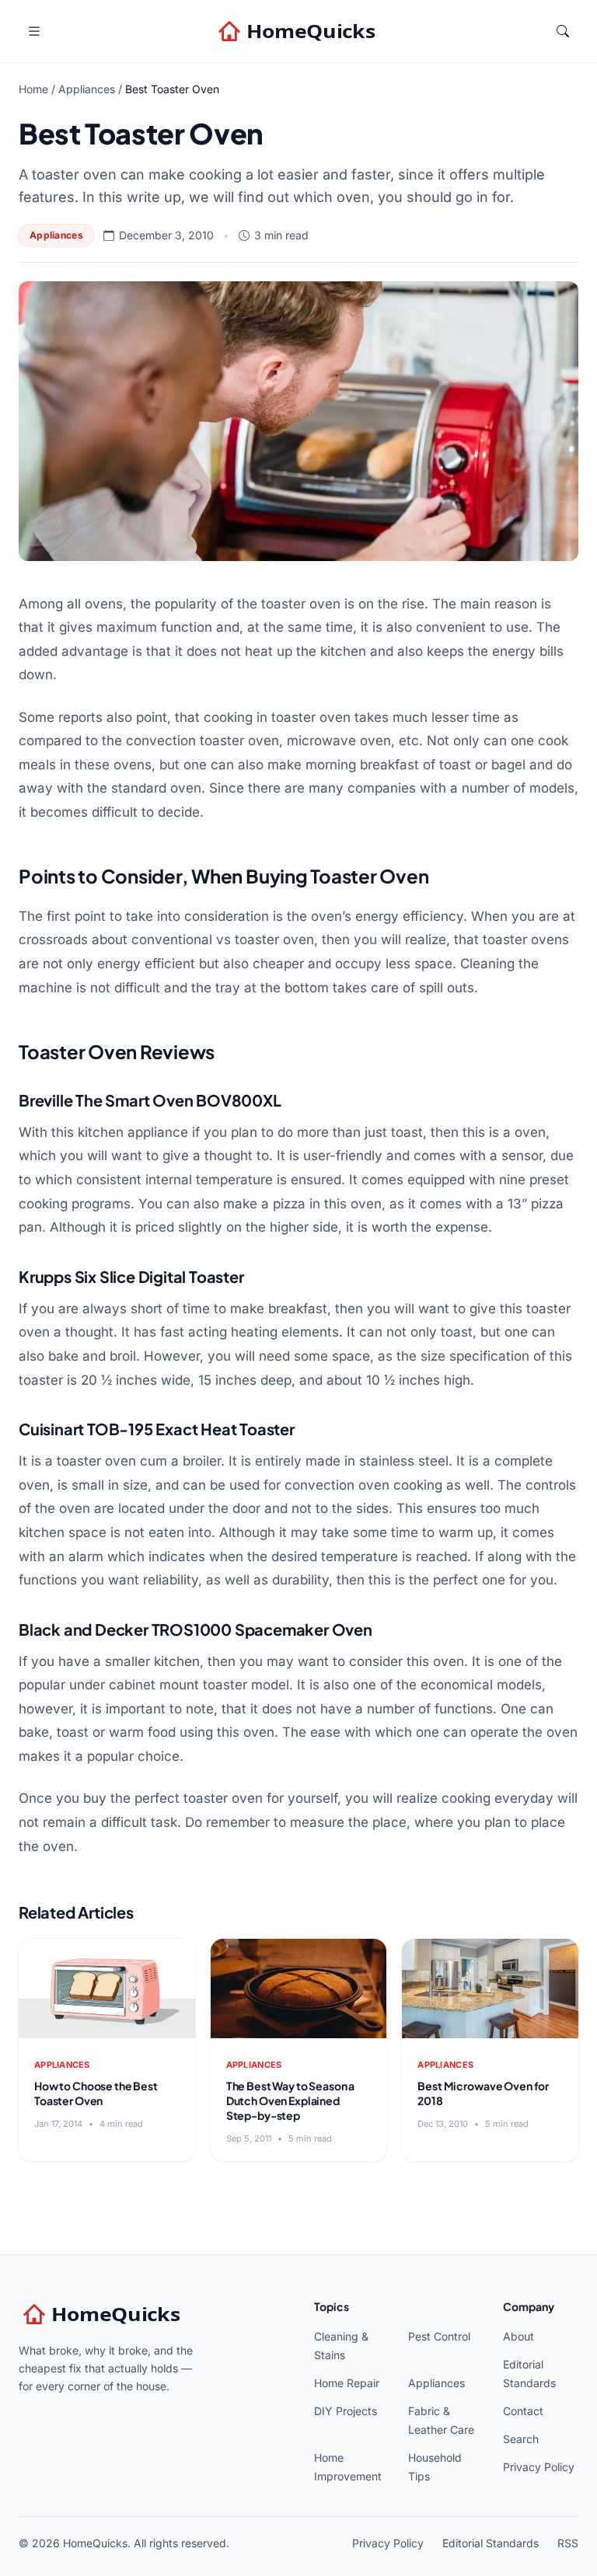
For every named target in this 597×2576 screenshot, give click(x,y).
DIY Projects (346, 2411)
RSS (568, 2543)
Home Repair (347, 2383)
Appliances (87, 89)
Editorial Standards (491, 2543)
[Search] (563, 31)
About (518, 2336)
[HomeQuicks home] (298, 31)
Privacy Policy (539, 2467)
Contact (523, 2411)
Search (521, 2439)
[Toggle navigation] (34, 31)
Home (33, 89)
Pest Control (439, 2336)
